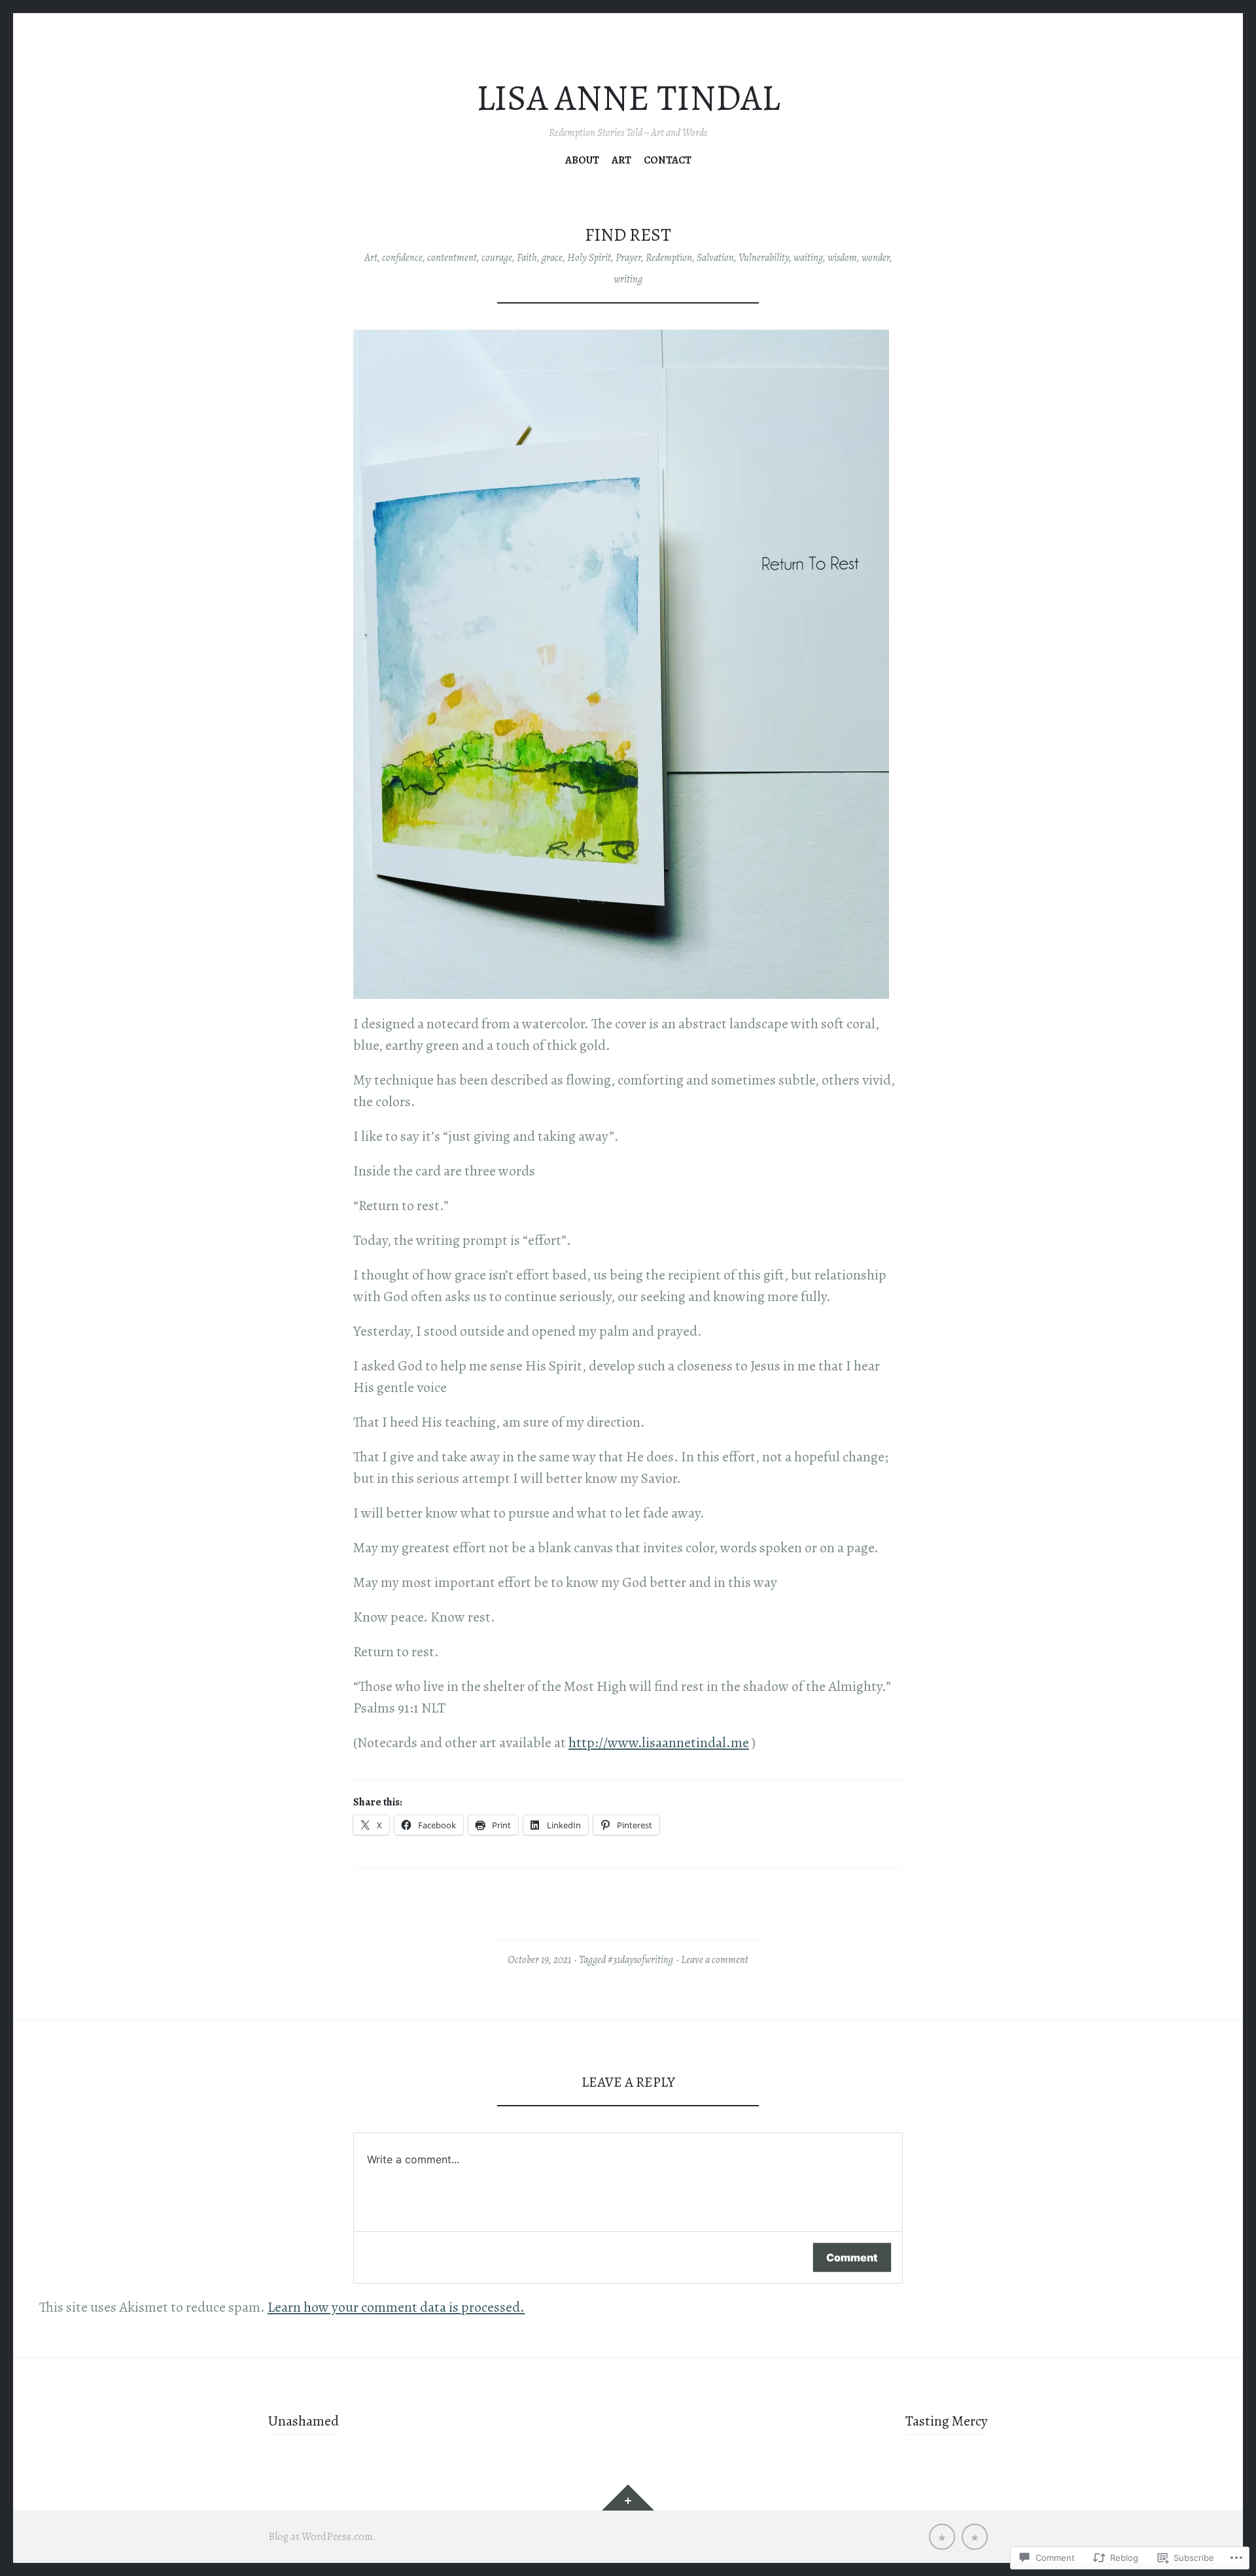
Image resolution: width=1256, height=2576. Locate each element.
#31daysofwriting (640, 1960)
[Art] (942, 2537)
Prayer (628, 258)
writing (628, 279)
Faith (527, 258)
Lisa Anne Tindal (628, 98)
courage (497, 258)
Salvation (715, 258)
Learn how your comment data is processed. (396, 2307)
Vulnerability (764, 258)
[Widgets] (628, 2498)
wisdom (842, 258)
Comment (852, 2257)
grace (552, 258)
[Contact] (975, 2537)
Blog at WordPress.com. (322, 2537)
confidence (402, 258)
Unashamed (304, 2421)
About (582, 161)
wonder (876, 258)
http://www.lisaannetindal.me (659, 1743)
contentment (452, 258)
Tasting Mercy (947, 2421)
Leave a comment (715, 1960)
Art (621, 161)
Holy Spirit (589, 258)
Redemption (669, 258)
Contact (668, 161)
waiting (808, 258)
